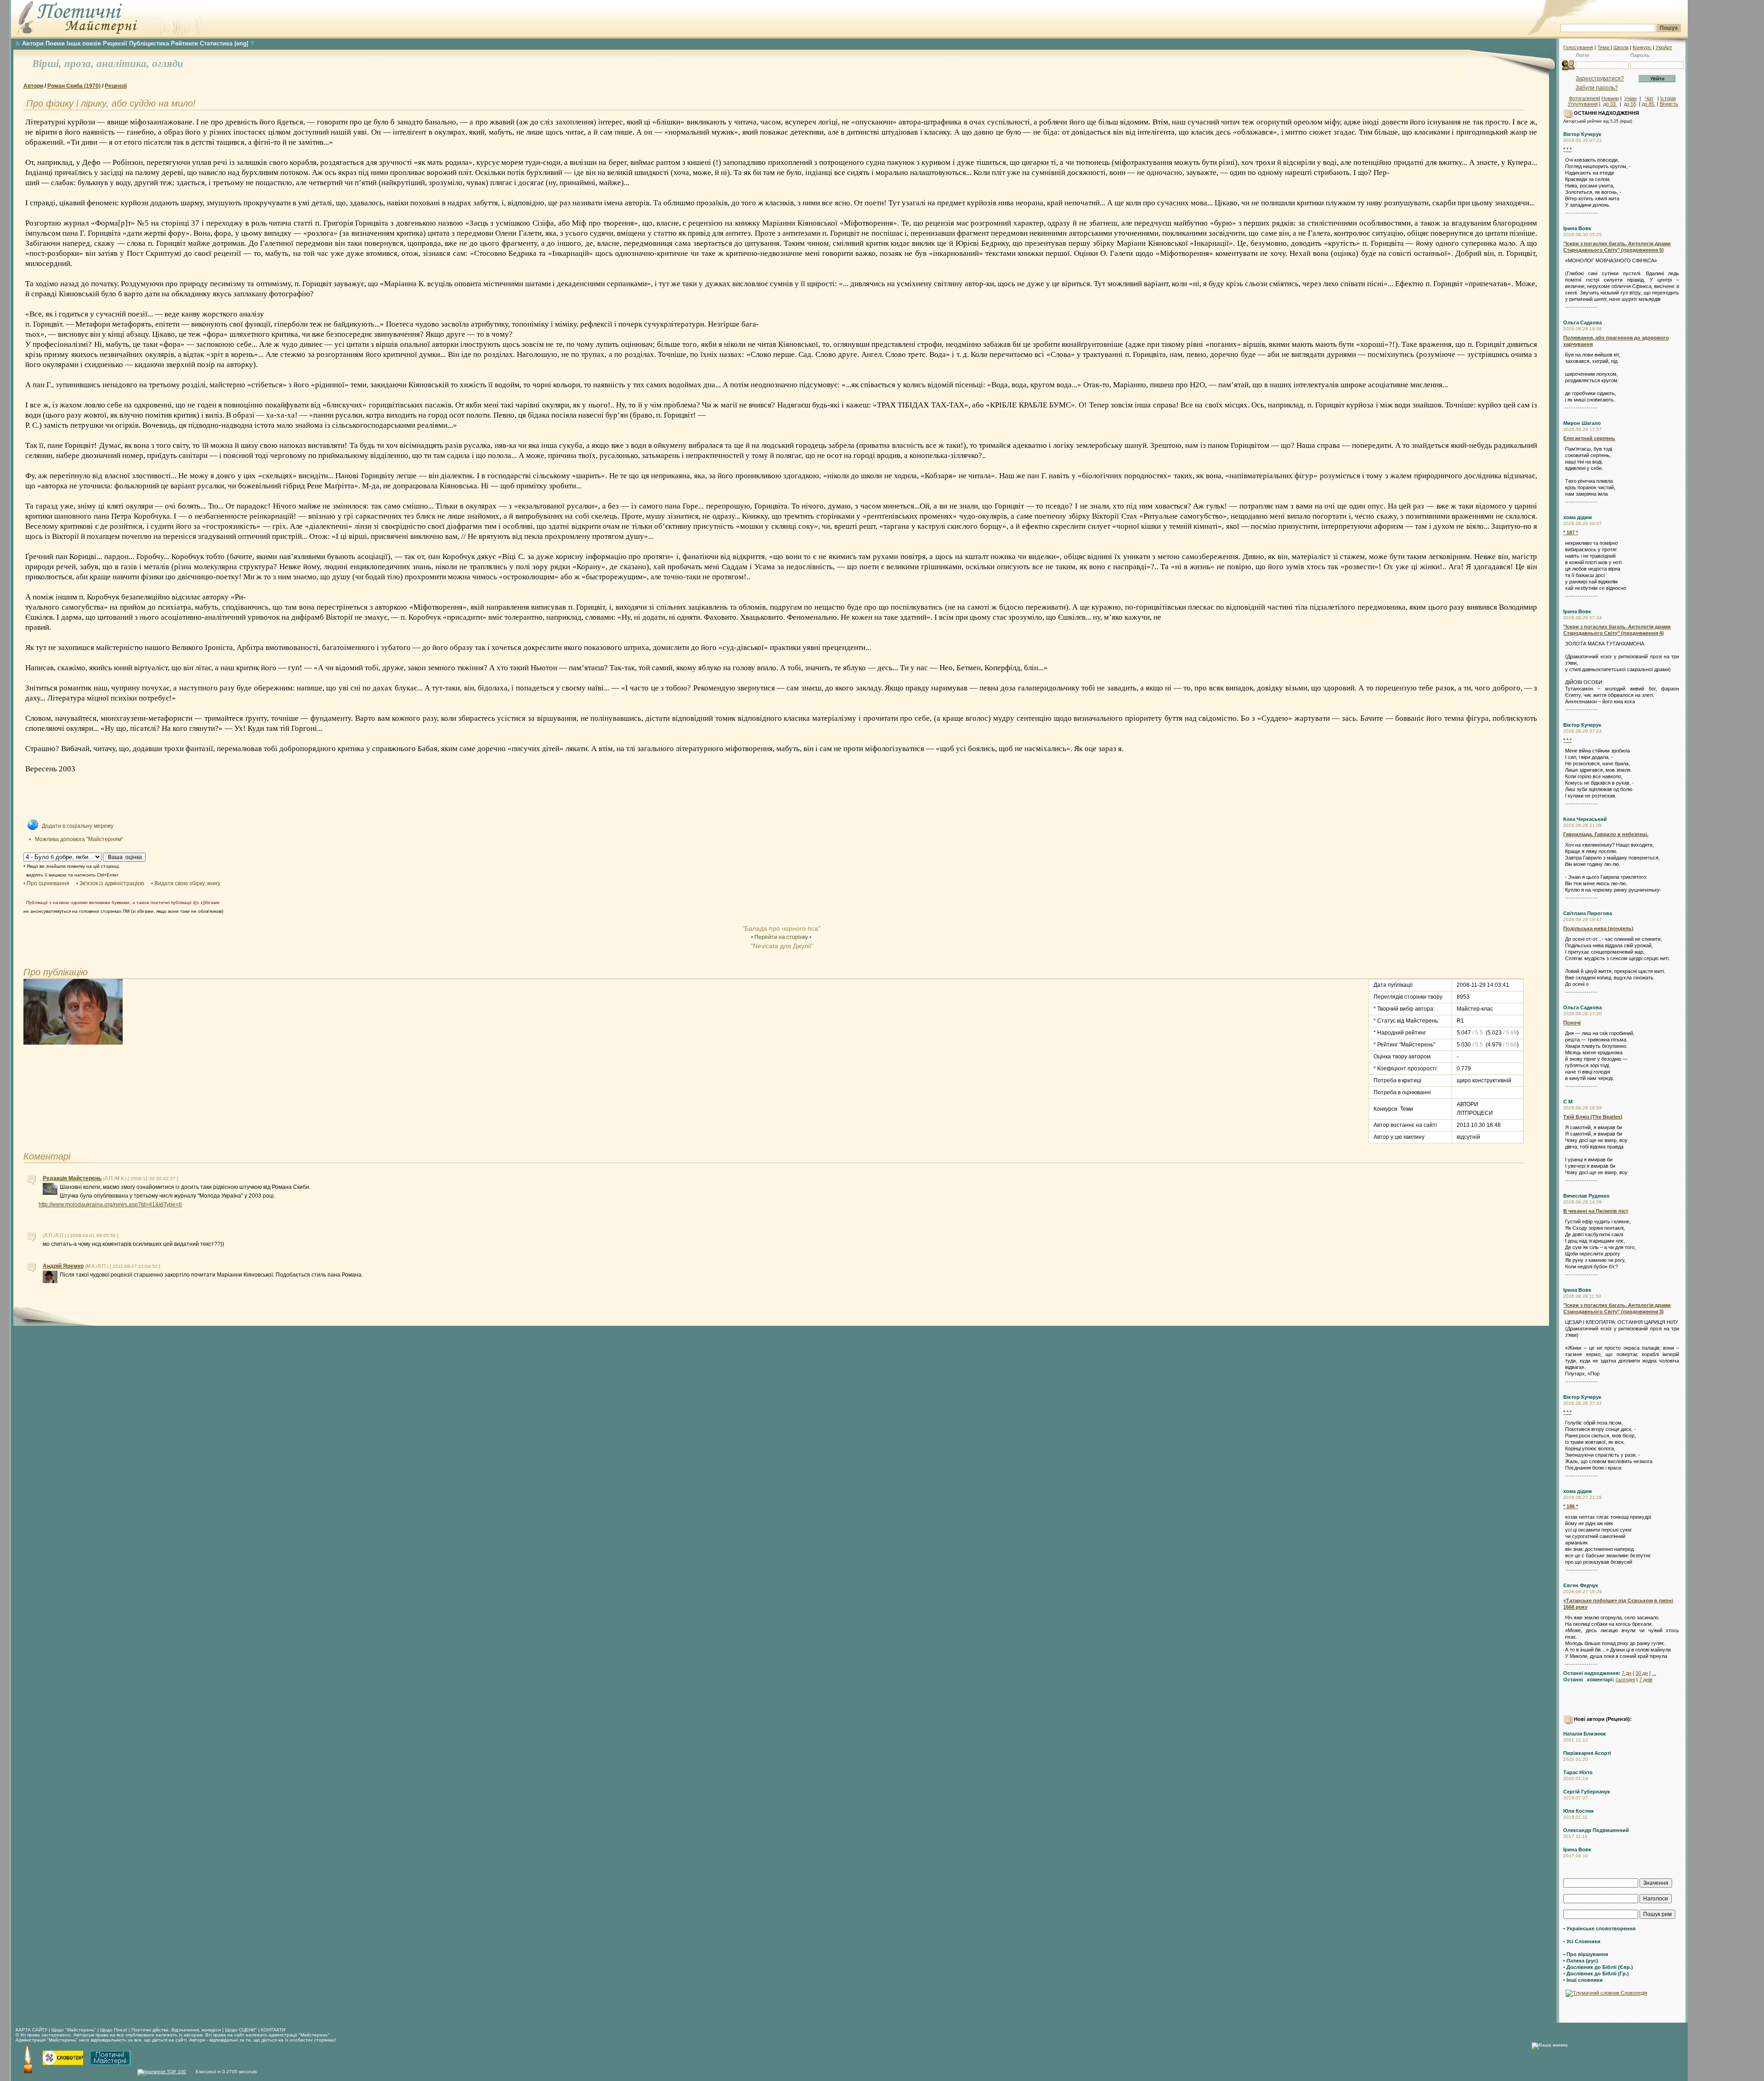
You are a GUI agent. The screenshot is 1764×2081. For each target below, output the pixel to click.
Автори (33, 43)
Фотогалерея (1584, 98)
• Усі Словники (1582, 1941)
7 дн (1626, 1673)
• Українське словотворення (1599, 1928)
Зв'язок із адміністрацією (112, 883)
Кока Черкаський (1585, 819)
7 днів (1646, 1680)
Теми (1604, 47)
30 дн (1642, 1673)
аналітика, (124, 64)
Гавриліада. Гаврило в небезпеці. (1606, 834)
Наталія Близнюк (1585, 1734)
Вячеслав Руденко (1586, 1196)
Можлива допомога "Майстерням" (79, 839)
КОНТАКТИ (273, 2030)
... (1654, 1673)
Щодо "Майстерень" (74, 2030)
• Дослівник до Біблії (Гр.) (1596, 1974)
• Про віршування (1586, 1954)
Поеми (55, 43)
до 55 (1630, 104)
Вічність (1669, 104)
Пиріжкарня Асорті (1587, 1753)
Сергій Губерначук (1587, 1792)
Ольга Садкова (1583, 322)
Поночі (1572, 1023)
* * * (1567, 149)
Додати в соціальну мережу (78, 826)
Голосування (1578, 47)
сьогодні (1625, 1680)
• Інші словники (1583, 1980)
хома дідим (1577, 517)
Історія (1668, 98)
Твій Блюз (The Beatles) (1593, 1117)
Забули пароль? (1597, 88)
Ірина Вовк (1577, 228)
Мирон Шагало (1582, 423)
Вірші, (48, 64)
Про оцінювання (48, 883)
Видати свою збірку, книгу (187, 883)
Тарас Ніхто (1578, 1772)
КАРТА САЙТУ (31, 2030)
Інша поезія (84, 43)
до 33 (1610, 104)
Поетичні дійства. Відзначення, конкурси (176, 2030)
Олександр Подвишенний (1596, 1830)
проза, (80, 64)
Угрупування (1583, 104)
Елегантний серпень (1589, 438)
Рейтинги (184, 43)
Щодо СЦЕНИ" (241, 2030)
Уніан (1631, 98)
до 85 (1649, 104)
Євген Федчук (1581, 1585)
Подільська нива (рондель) (1598, 928)
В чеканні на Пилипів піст (1596, 1211)
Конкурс (1642, 47)
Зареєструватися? (1600, 79)
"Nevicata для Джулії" (781, 946)
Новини (1610, 98)
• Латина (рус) (1581, 1961)
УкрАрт (1664, 47)
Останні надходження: (1592, 1673)
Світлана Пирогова (1588, 913)
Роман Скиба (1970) (74, 86)
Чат (1649, 98)
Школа (1621, 47)
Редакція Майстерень (72, 1178)
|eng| (241, 43)
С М (1568, 1102)
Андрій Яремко (63, 1266)
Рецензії (115, 43)
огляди (168, 64)
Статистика (216, 43)
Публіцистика (149, 43)
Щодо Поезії (114, 2030)
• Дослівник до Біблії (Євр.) (1598, 1967)
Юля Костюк (1579, 1811)
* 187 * (1571, 532)
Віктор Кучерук (1582, 134)
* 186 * (1571, 1506)
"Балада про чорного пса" (781, 928)
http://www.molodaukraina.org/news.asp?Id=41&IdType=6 (110, 1204)
